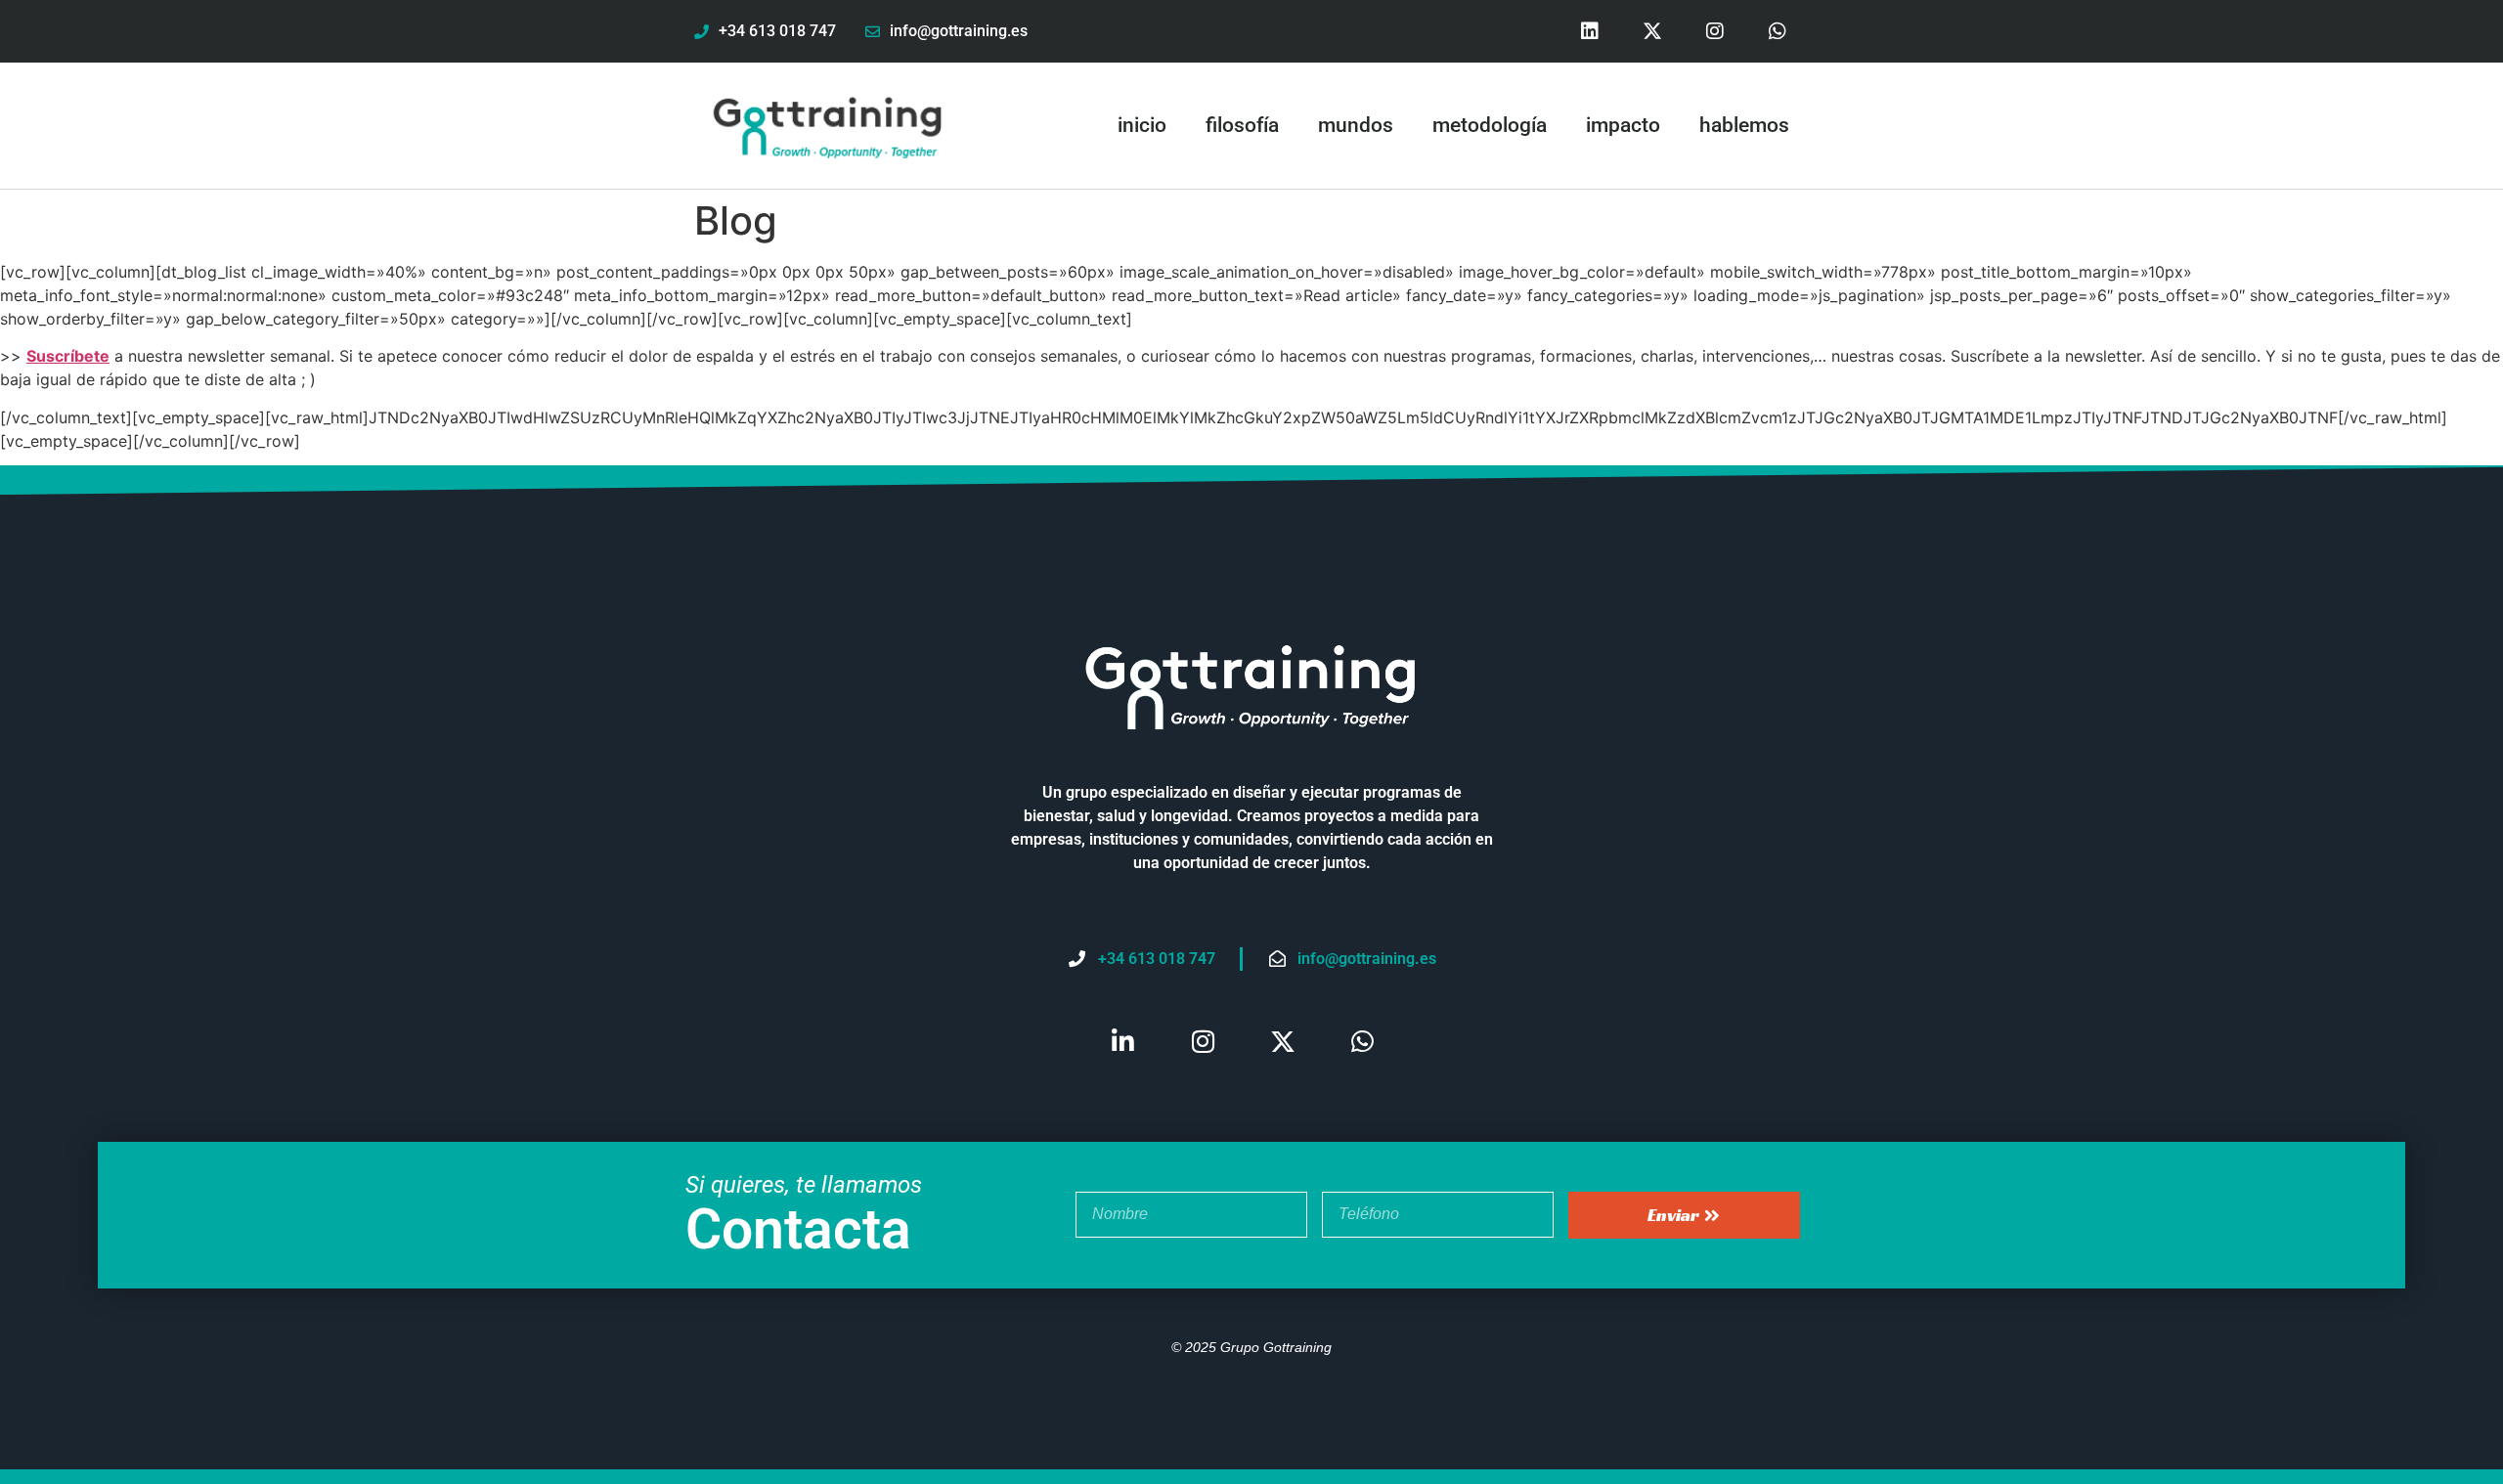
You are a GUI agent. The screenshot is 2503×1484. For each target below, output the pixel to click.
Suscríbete (68, 356)
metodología (1490, 125)
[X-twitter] (1652, 31)
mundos (1356, 125)
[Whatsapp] (1778, 31)
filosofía (1242, 125)
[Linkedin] (1590, 31)
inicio (1142, 125)
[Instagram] (1715, 31)
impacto (1623, 125)
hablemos (1744, 125)
